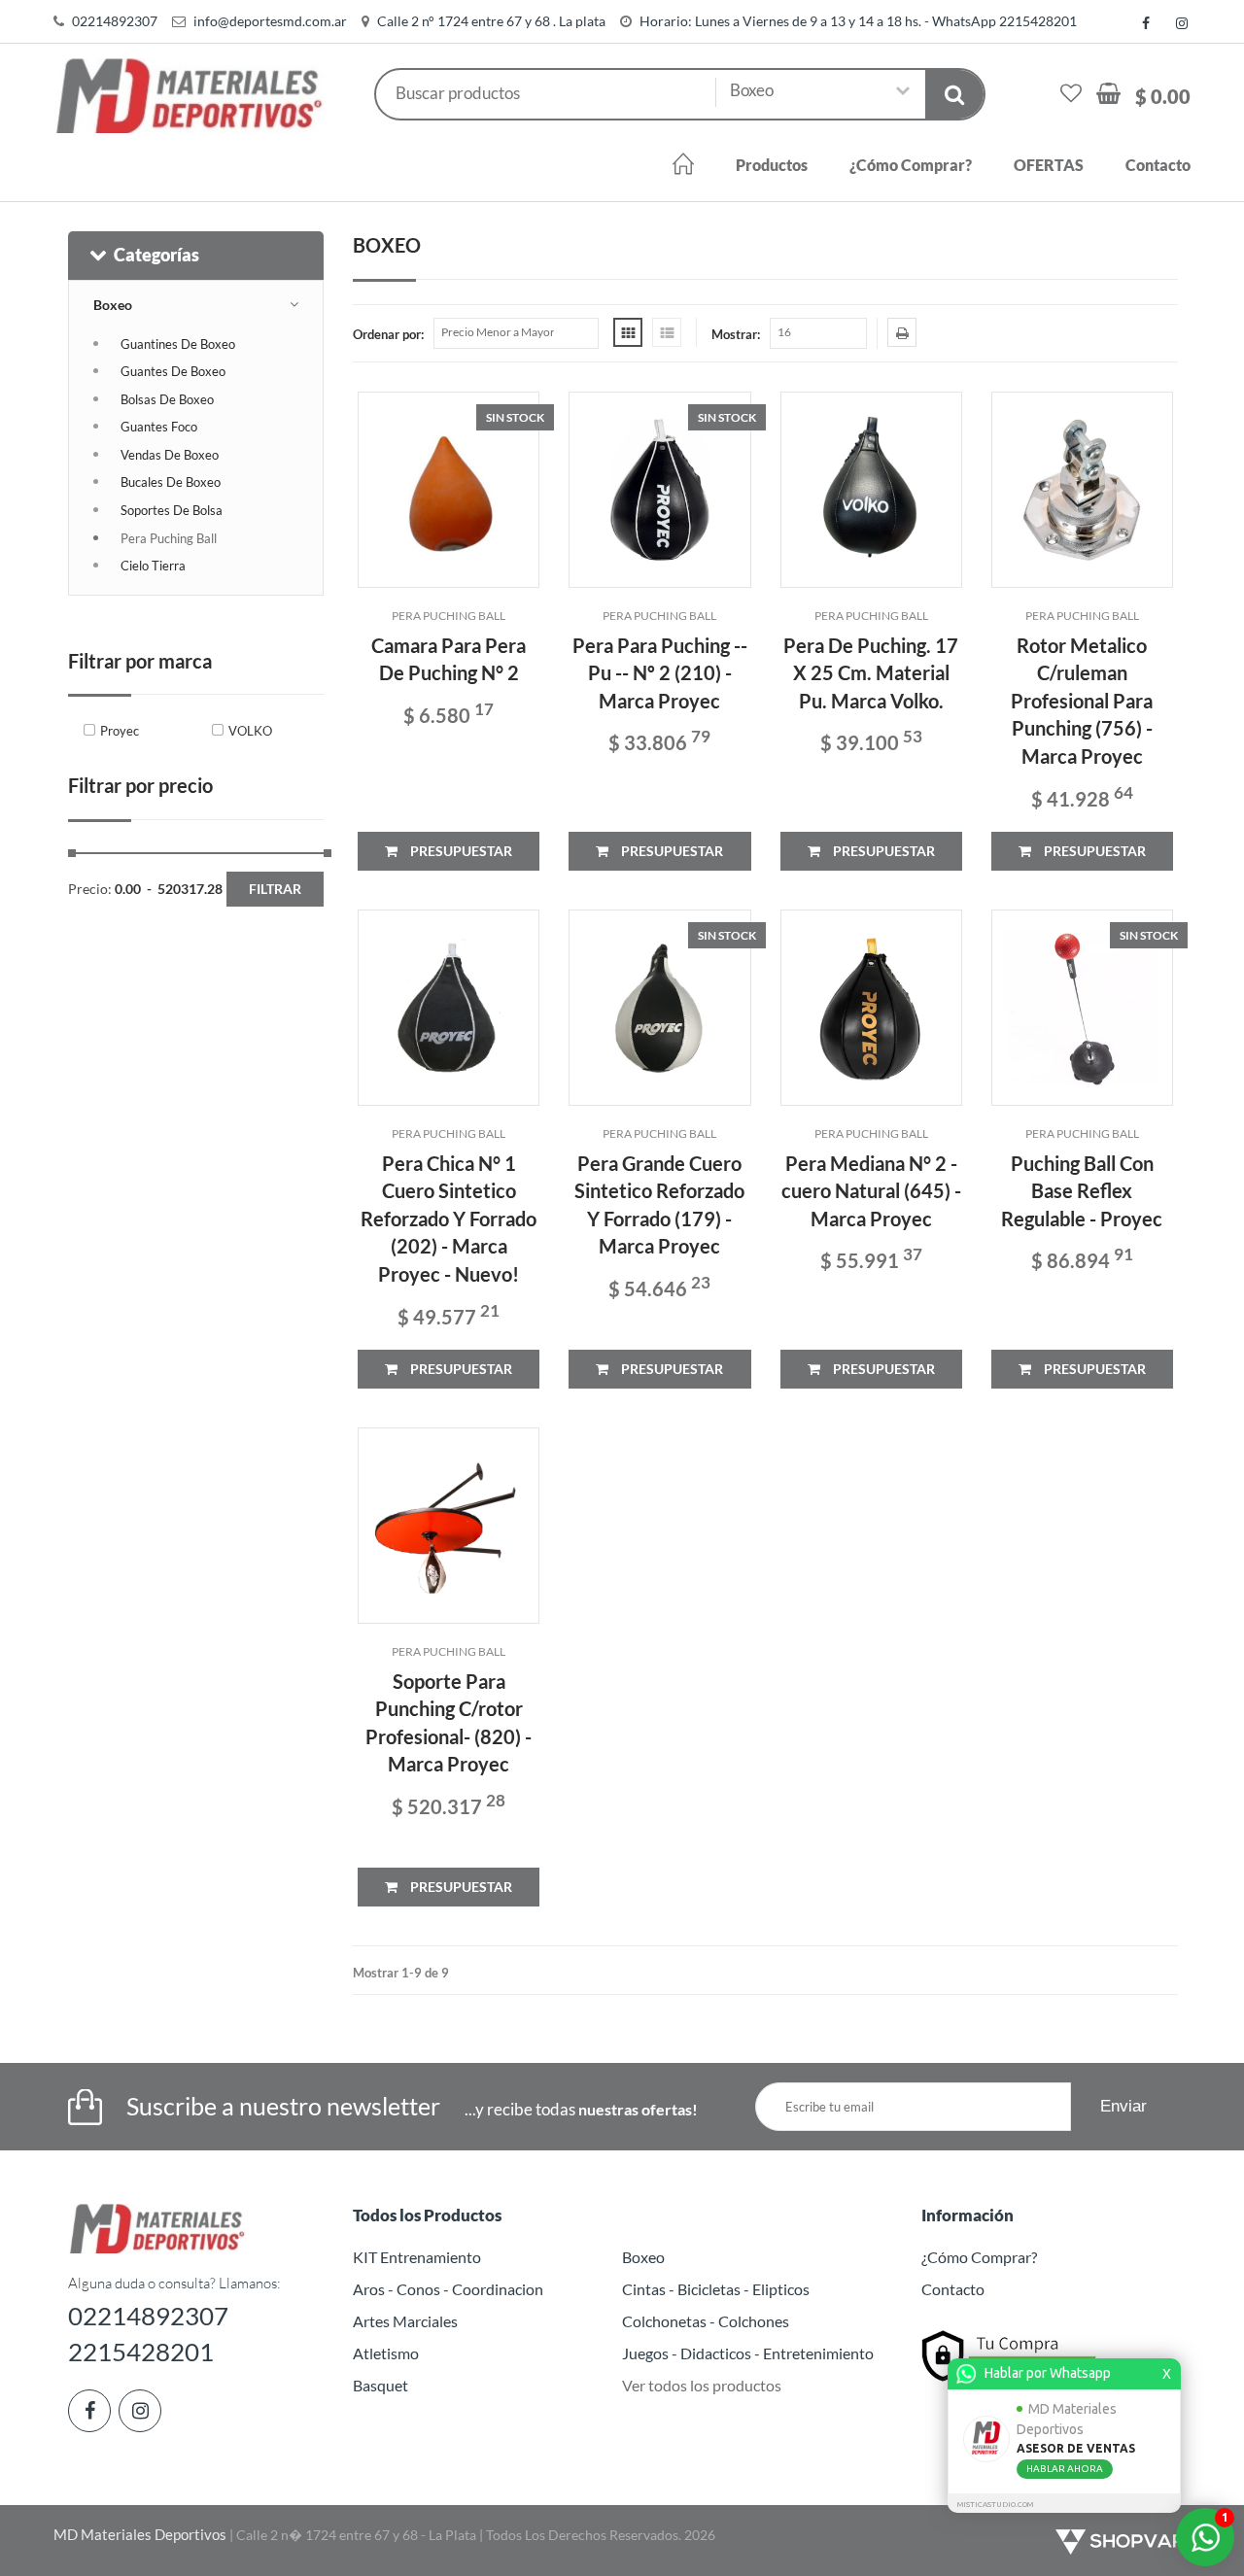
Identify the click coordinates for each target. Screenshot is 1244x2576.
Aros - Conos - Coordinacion (448, 2289)
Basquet (380, 2385)
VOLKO (250, 731)
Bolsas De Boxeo (167, 399)
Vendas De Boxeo (170, 455)
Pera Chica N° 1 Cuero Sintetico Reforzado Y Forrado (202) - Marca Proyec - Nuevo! (449, 1219)
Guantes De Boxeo (173, 371)
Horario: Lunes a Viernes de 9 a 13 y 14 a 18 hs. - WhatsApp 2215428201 (858, 21)
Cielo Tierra (153, 566)
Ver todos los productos (702, 2385)
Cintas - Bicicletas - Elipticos (716, 2289)
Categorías (156, 255)
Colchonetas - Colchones (706, 2321)
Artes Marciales (405, 2321)
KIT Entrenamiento (417, 2257)
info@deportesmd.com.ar (270, 21)
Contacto (1158, 165)
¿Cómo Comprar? (911, 165)
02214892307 (115, 21)
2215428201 (141, 2352)
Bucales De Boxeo (171, 482)
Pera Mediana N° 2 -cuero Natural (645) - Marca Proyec (871, 1191)
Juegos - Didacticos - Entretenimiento (748, 2353)
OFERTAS (1049, 165)
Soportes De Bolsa (172, 510)
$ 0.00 (1163, 96)
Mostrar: (736, 334)
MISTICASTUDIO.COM (995, 2505)
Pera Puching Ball (169, 538)
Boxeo (113, 305)
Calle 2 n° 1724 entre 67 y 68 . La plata (491, 21)
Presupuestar (460, 851)
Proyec (120, 731)
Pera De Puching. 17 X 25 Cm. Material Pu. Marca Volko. (871, 673)
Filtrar (275, 889)
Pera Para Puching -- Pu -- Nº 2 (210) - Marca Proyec (660, 673)
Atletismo (386, 2353)
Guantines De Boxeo (178, 344)
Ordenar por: (388, 334)
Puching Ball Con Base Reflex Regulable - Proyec (1082, 1191)
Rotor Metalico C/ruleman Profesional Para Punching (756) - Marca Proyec (1082, 701)
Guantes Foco (159, 427)
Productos (772, 165)
